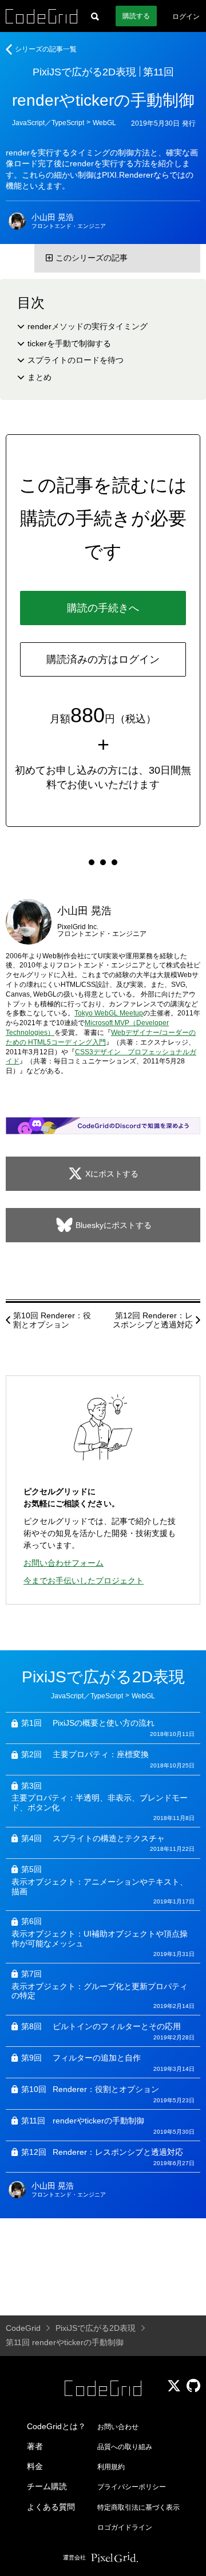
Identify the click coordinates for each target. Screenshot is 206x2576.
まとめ (39, 377)
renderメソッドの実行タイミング (88, 326)
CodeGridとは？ (56, 2426)
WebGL (104, 123)
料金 (35, 2466)
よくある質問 (51, 2507)
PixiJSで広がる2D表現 (84, 72)
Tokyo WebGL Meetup (109, 1013)
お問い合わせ (118, 2427)
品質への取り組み (125, 2447)
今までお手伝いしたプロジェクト (84, 1581)
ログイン (186, 17)
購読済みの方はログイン (103, 659)
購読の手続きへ (103, 608)
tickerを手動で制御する (69, 343)
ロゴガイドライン (125, 2527)
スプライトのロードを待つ (76, 360)
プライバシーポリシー (132, 2487)
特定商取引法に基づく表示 (138, 2507)
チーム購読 (47, 2486)
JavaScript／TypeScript (48, 123)
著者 (35, 2446)
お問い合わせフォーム (64, 1563)
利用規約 (111, 2467)
